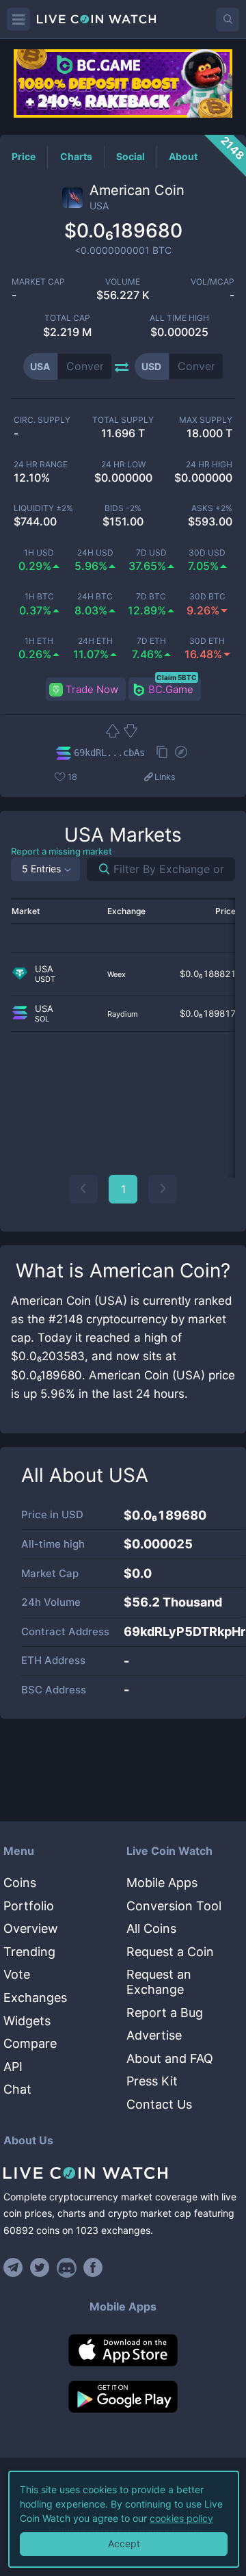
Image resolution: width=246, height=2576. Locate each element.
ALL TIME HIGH (179, 318)
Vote (17, 1974)
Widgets (27, 2021)
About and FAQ (170, 2058)
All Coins (151, 1928)
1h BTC (39, 597)
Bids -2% (123, 508)
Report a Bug (165, 2013)
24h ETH (95, 641)
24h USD (95, 553)
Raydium (123, 1014)
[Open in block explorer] (181, 753)
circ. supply (42, 420)
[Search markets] (99, 869)
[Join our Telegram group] (15, 2267)
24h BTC (95, 597)
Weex (117, 974)
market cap (38, 282)
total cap (67, 318)
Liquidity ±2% (43, 508)
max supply (206, 420)
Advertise (154, 2035)
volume (123, 282)
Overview (31, 1928)
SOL (42, 1019)
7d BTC (151, 597)
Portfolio (29, 1906)
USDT (45, 979)
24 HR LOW (123, 465)
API (13, 2067)
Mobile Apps (162, 1883)
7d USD (151, 553)
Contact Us (159, 2104)
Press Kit (152, 2081)
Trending (29, 1952)
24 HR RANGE (41, 465)
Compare (30, 2043)
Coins (20, 1883)
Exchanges (35, 1998)
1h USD (39, 553)
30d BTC (207, 597)
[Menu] (18, 19)
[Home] (123, 2173)
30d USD (207, 553)
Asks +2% (212, 508)
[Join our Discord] (67, 2267)
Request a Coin (170, 1952)
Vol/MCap (213, 282)
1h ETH (39, 641)
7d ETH (151, 641)
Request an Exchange (159, 1982)
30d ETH (207, 641)
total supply (123, 420)
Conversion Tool (174, 1906)
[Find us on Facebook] (93, 2267)
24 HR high (209, 465)
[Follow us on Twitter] (40, 2267)
